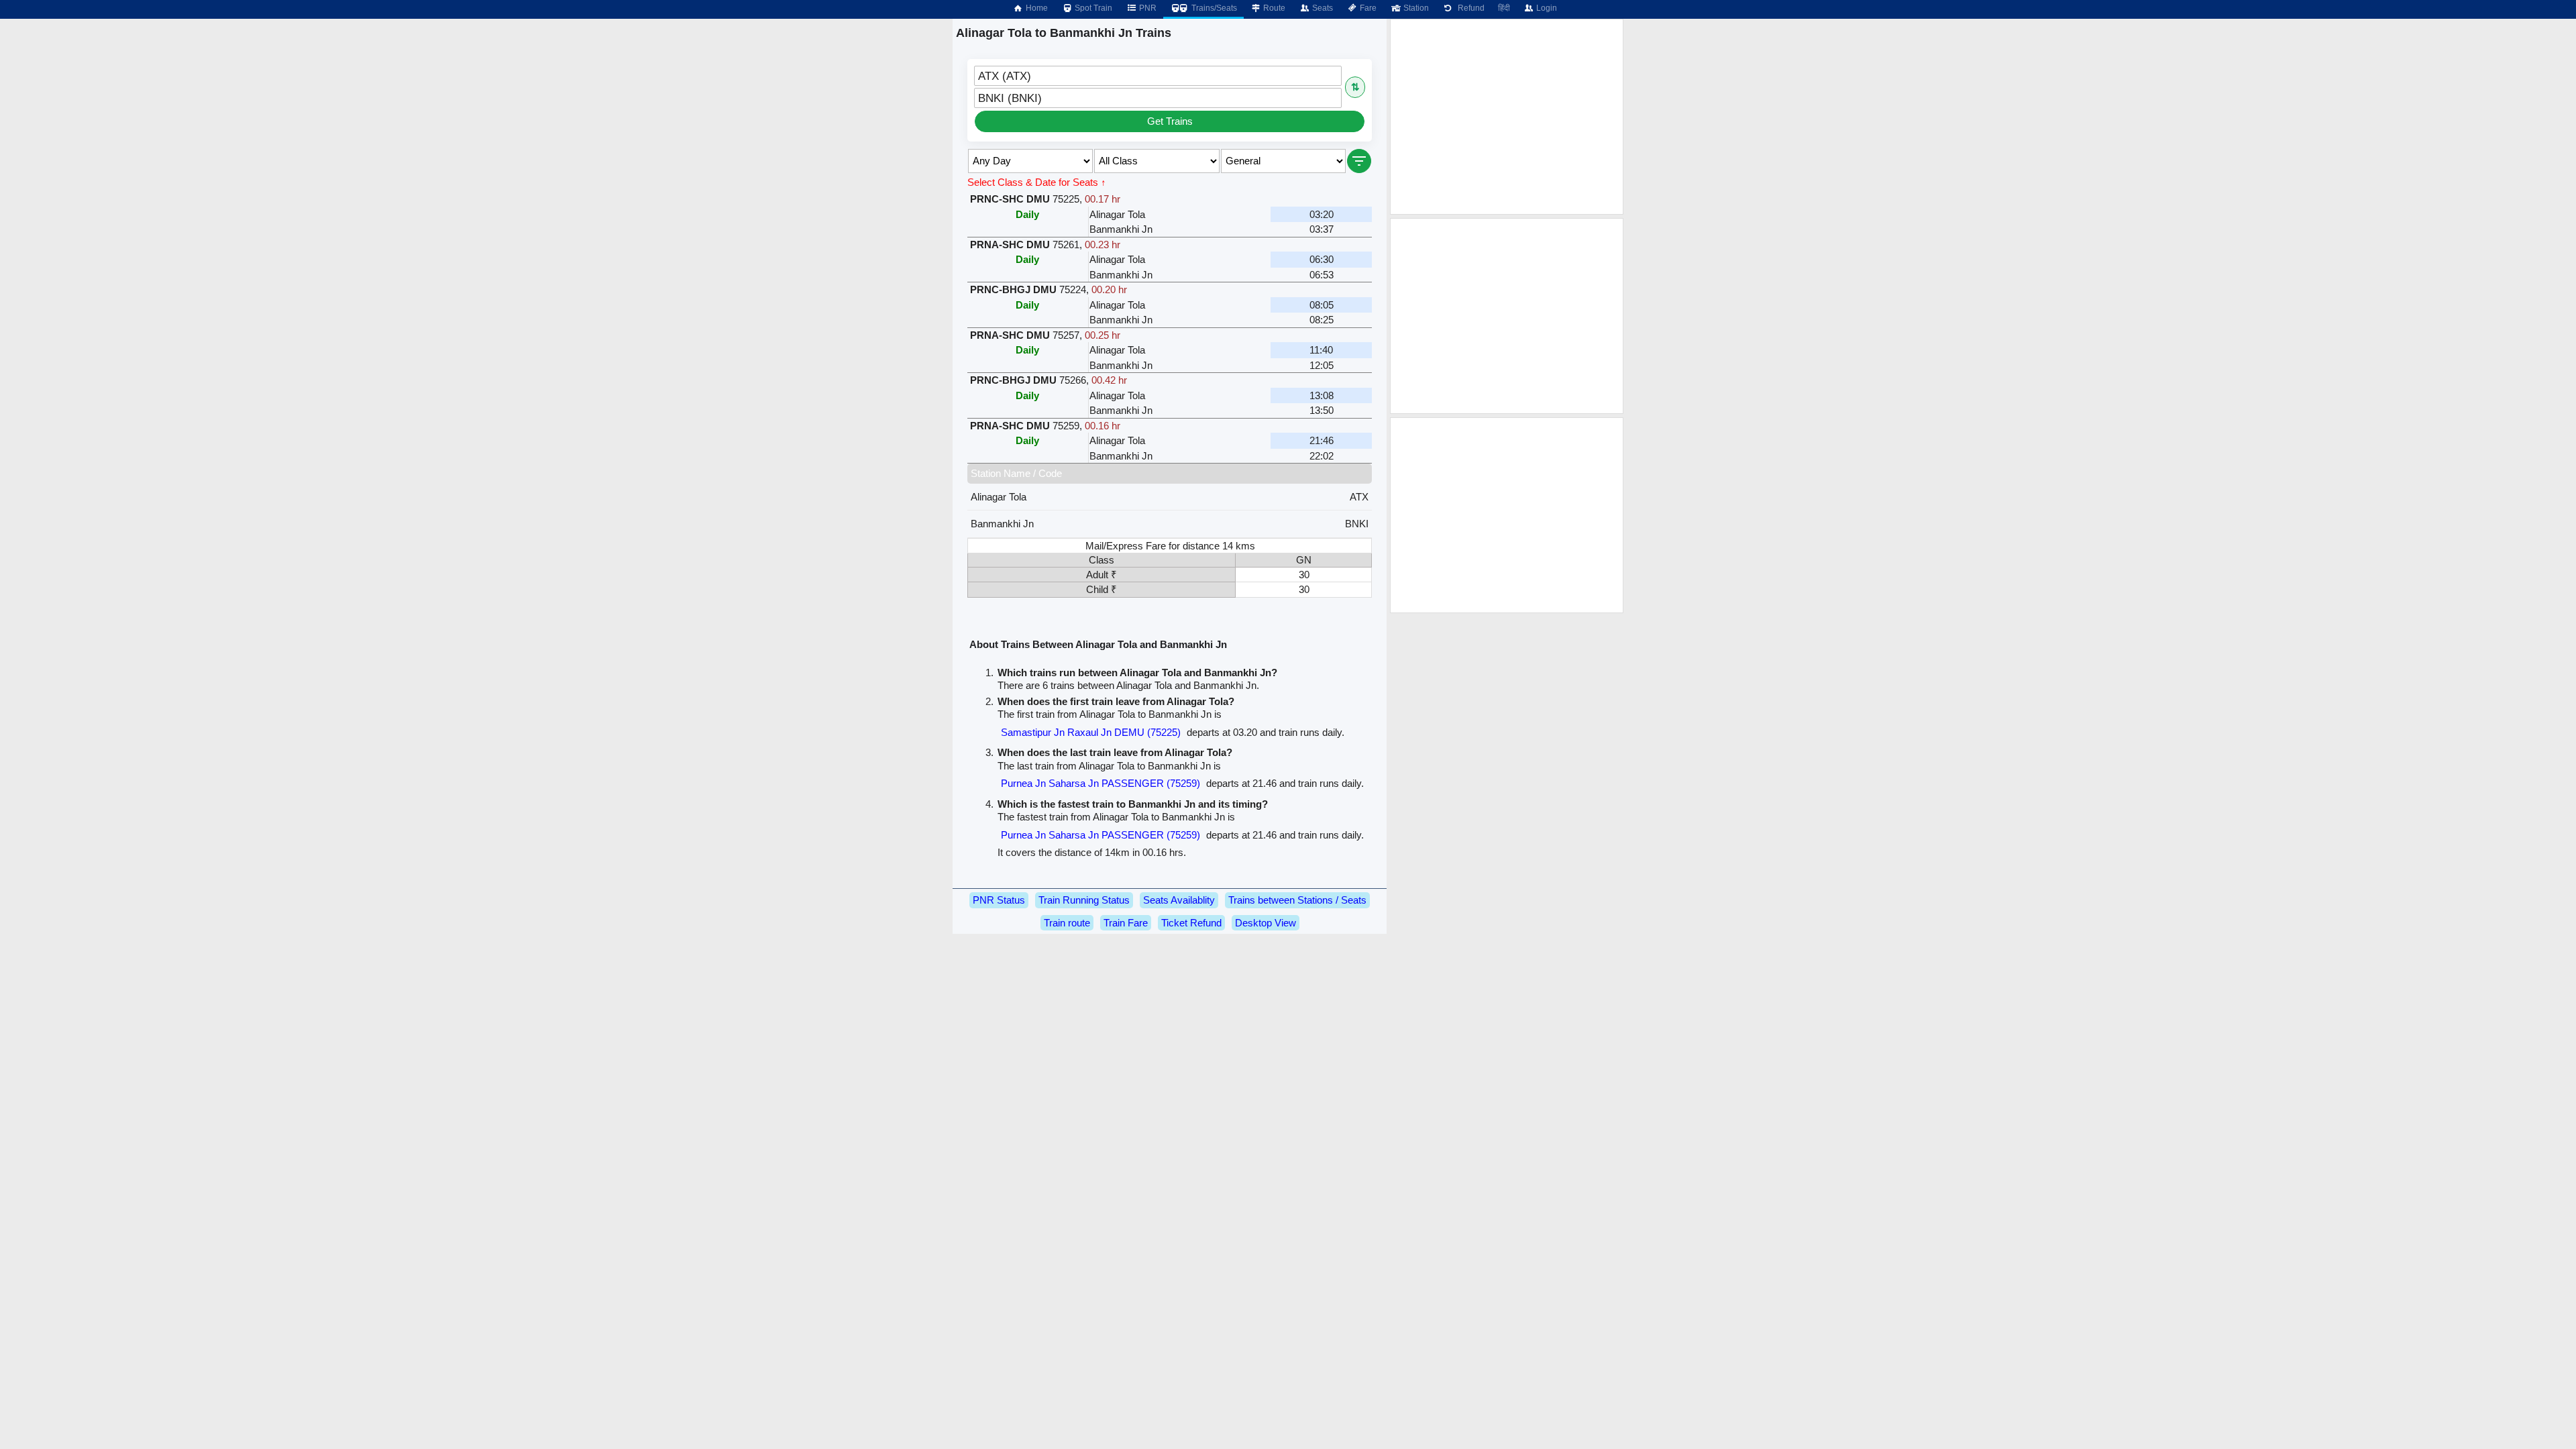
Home (1036, 8)
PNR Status (999, 900)
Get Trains (1170, 121)
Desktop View (1266, 923)
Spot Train (1092, 8)
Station (1415, 8)
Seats (1322, 8)
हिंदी (1504, 8)
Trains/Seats (1213, 8)
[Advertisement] (1507, 117)
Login (1546, 8)
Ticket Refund (1191, 923)
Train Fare (1126, 923)
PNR (1147, 8)
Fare (1367, 8)
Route (1273, 8)
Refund (1469, 8)
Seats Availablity (1179, 900)
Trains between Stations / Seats (1297, 900)
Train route (1067, 923)
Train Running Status (1084, 900)
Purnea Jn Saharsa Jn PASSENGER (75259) (1101, 783)
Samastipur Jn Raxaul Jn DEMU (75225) (1091, 732)
